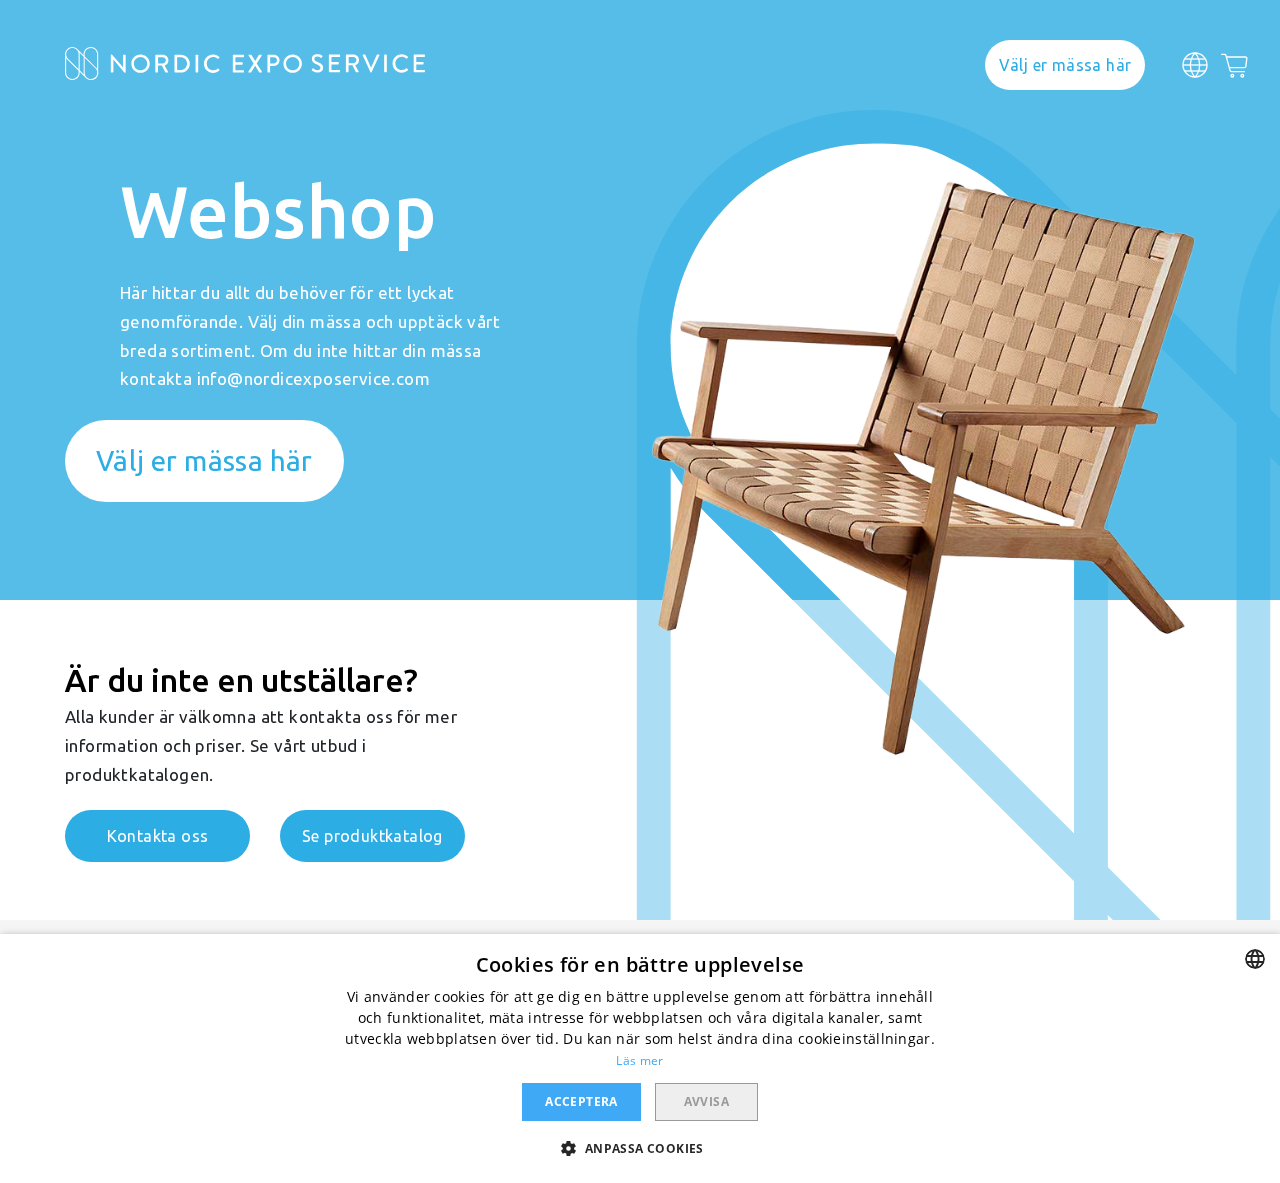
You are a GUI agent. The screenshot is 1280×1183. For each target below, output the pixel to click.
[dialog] (640, 1058)
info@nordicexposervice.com (313, 378)
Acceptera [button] (581, 1101)
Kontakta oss (158, 836)
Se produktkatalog (372, 836)
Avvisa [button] (706, 1101)
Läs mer (639, 1060)
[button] (639, 1147)
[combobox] (1255, 959)
